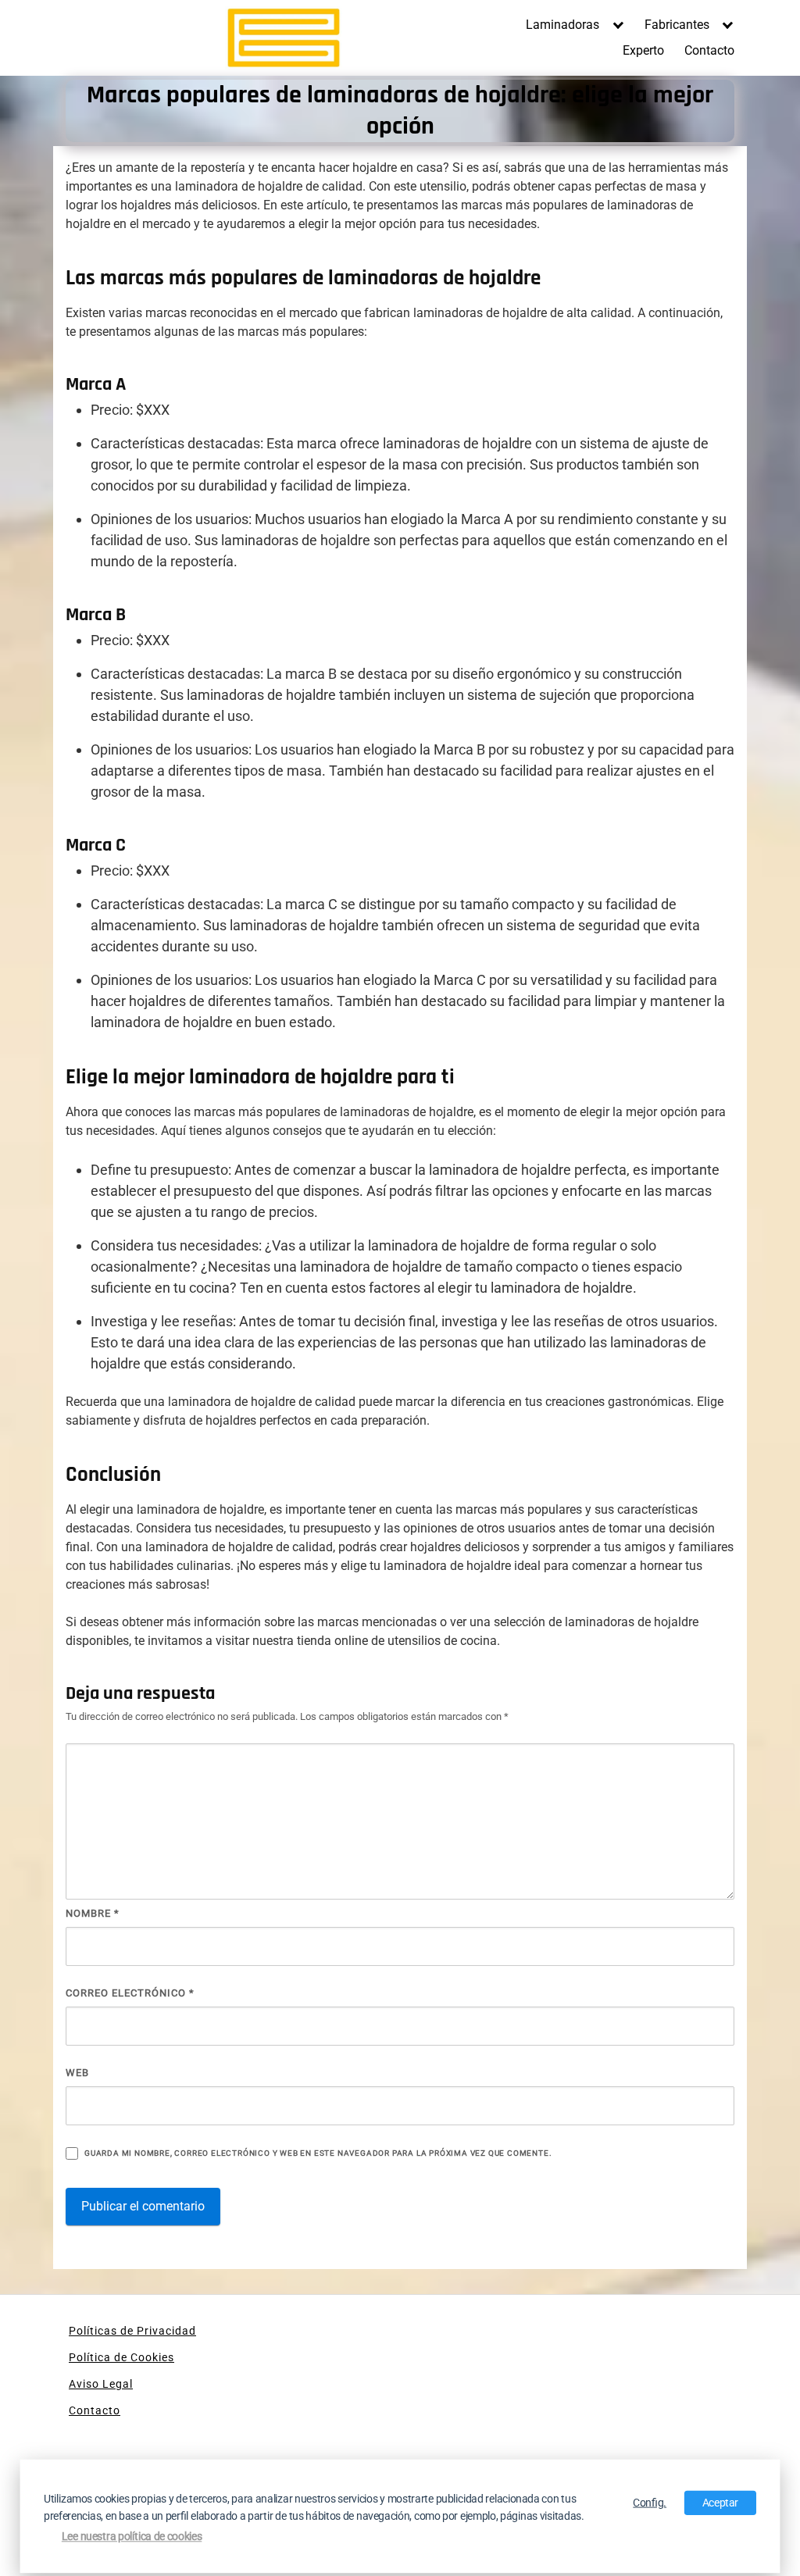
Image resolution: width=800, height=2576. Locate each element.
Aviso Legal (101, 2384)
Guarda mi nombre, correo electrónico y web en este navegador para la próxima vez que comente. (318, 2153)
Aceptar (721, 2503)
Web (77, 2073)
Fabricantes (677, 25)
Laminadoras (562, 25)
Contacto (709, 50)
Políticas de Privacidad (132, 2331)
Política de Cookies (121, 2357)
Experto (643, 50)
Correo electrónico (130, 1993)
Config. (650, 2503)
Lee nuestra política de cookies (132, 2537)
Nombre (93, 1913)
